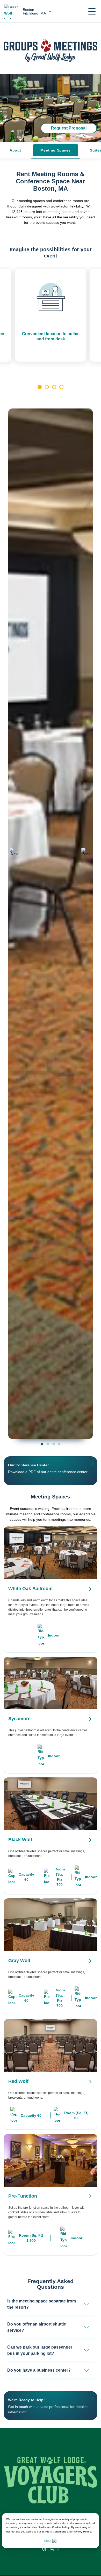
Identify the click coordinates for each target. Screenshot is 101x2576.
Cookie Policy (61, 2527)
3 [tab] (54, 387)
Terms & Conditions (54, 2532)
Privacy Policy (82, 2532)
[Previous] (15, 853)
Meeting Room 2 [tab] (54, 1444)
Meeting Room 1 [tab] (48, 1444)
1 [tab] (40, 387)
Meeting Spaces (56, 150)
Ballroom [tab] (42, 1444)
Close (48, 2541)
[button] (92, 11)
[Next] (86, 853)
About (15, 150)
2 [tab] (47, 387)
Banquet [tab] (59, 1444)
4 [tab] (61, 387)
